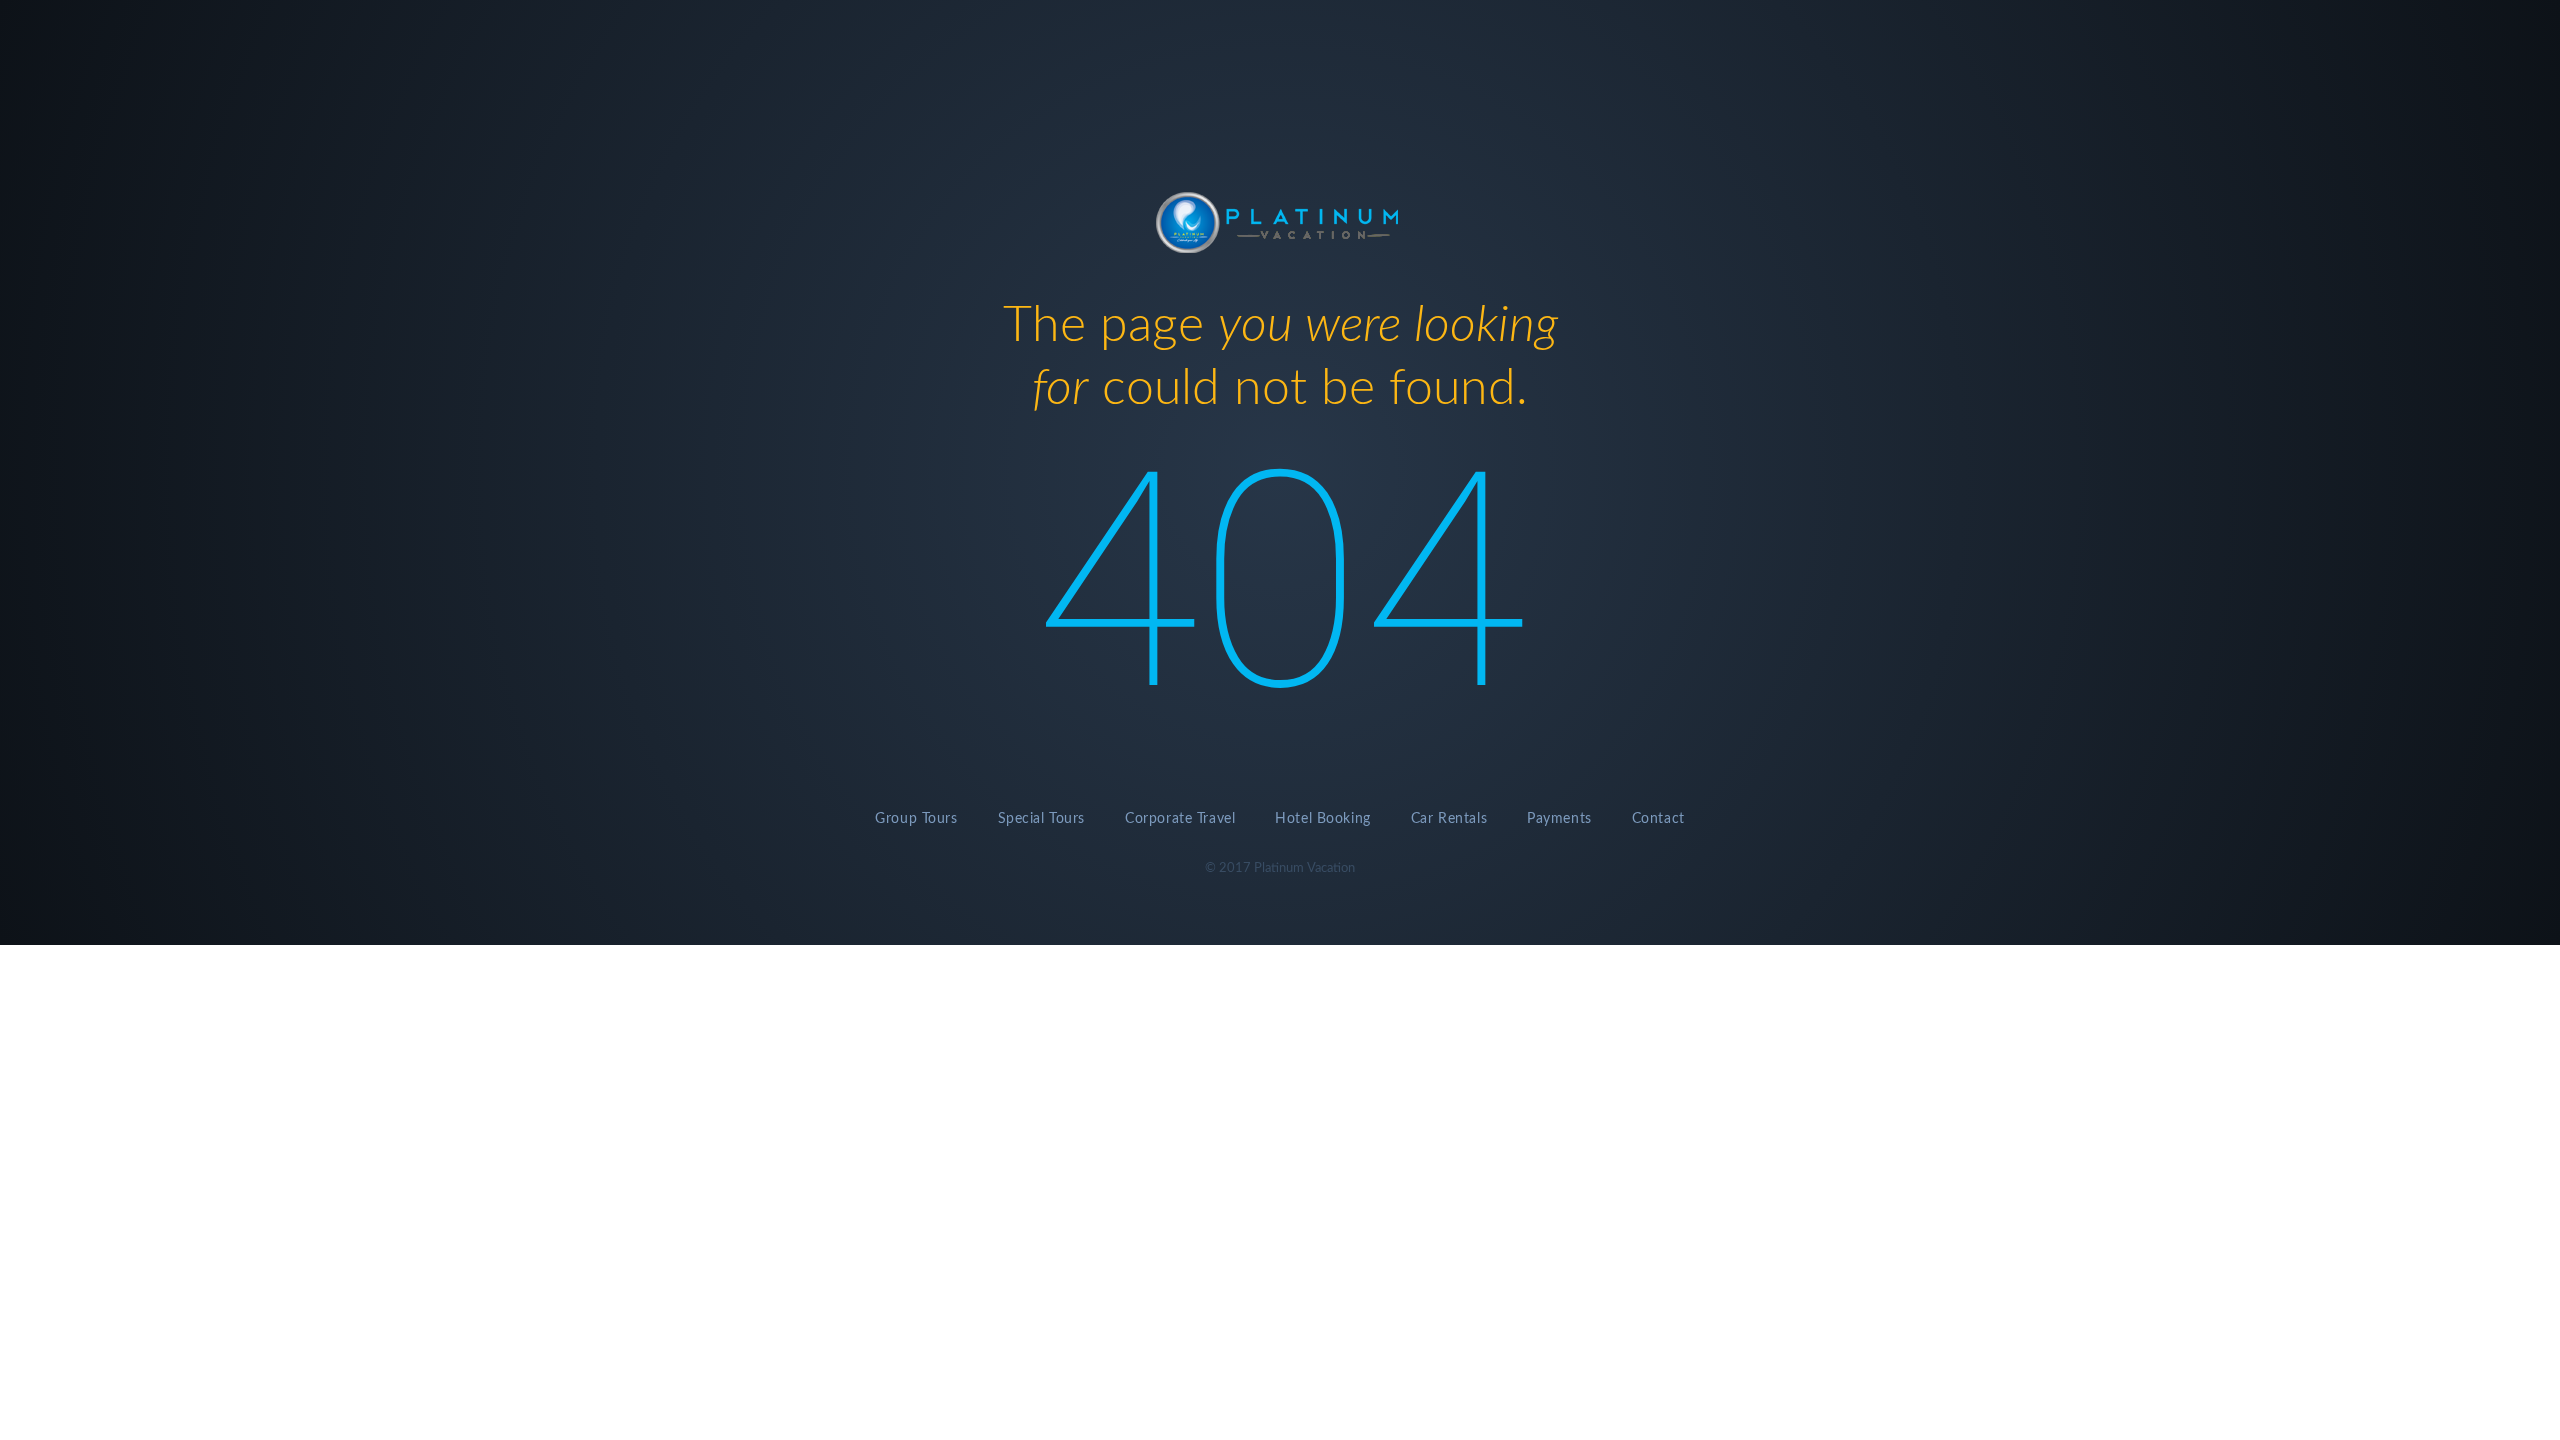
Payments (1559, 818)
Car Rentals (1449, 818)
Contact (1658, 818)
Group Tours (916, 818)
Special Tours (1042, 818)
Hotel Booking (1323, 818)
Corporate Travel (1180, 818)
